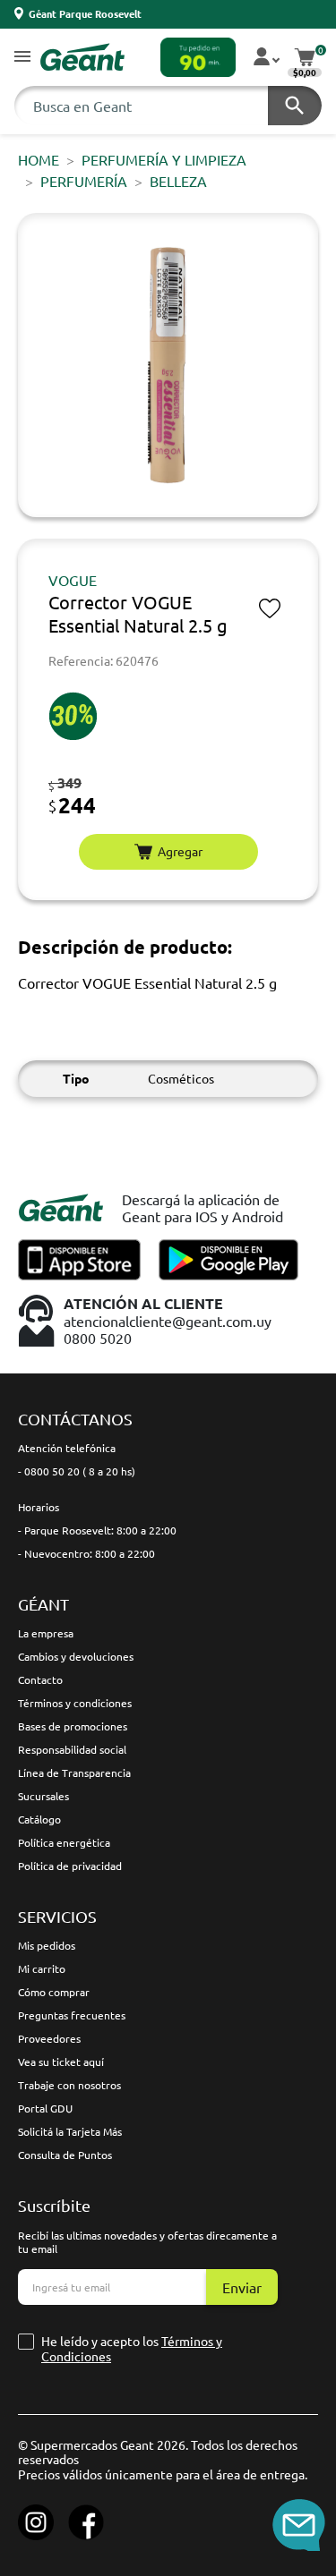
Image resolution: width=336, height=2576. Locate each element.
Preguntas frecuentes (72, 2015)
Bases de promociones (73, 1726)
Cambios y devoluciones (76, 1656)
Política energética (64, 1842)
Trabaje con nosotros (69, 2085)
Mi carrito (42, 1968)
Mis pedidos (47, 1945)
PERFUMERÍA (84, 181)
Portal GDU (45, 2108)
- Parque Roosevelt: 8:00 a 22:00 (97, 1530)
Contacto (40, 1679)
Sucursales (43, 1796)
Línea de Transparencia (74, 1773)
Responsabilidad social (72, 1749)
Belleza (178, 181)
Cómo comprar (54, 1992)
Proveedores (49, 2038)
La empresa (46, 1633)
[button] (22, 58)
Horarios (39, 1507)
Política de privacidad (70, 1866)
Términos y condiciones (75, 1703)
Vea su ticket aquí (61, 2062)
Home (39, 159)
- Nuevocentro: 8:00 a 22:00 (86, 1553)
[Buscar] (295, 106)
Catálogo (39, 1819)
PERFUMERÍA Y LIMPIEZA (164, 159)
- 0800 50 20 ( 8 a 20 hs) (77, 1471)
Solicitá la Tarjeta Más (70, 2131)
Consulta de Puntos (65, 2155)
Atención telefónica (67, 1448)
